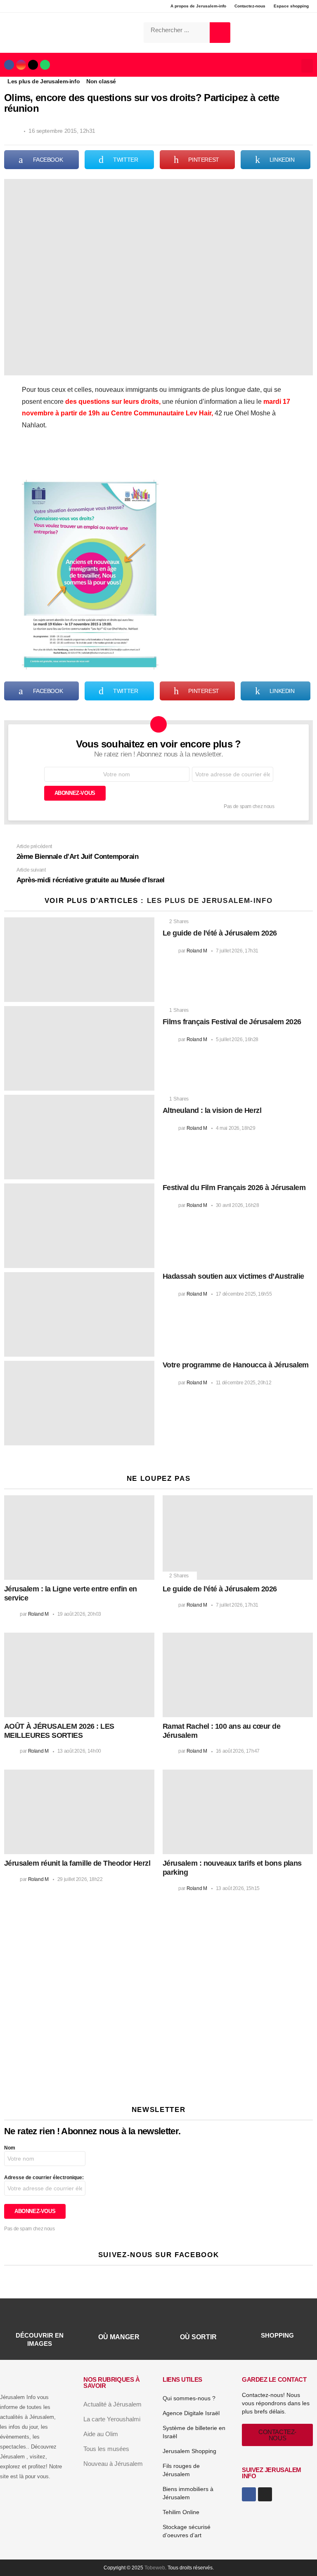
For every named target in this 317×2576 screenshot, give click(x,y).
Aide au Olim (101, 2434)
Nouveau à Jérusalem (113, 2464)
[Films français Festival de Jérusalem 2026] (79, 1048)
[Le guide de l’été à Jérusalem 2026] (79, 960)
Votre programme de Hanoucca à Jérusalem (236, 1365)
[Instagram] (21, 65)
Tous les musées (106, 2449)
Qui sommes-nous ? (189, 2398)
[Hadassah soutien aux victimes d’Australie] (79, 1314)
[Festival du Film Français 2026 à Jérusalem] (79, 1226)
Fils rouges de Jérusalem (181, 2470)
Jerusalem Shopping (189, 2451)
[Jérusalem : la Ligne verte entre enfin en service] (79, 1538)
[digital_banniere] (154, 1965)
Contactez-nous (250, 6)
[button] (307, 66)
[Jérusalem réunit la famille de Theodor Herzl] (79, 1812)
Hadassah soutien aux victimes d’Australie (233, 1276)
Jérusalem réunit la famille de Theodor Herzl (77, 1863)
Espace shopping (291, 6)
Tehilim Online (181, 2512)
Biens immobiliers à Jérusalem (188, 2493)
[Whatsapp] (45, 65)
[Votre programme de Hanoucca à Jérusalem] (79, 1403)
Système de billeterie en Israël (194, 2432)
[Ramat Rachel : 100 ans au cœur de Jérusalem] (238, 1675)
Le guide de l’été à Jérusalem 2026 (220, 933)
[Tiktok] (33, 65)
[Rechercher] (220, 33)
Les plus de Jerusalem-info (210, 901)
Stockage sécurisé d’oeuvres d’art (187, 2531)
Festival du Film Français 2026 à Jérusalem (234, 1188)
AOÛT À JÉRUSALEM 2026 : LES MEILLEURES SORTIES (59, 1731)
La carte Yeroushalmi (112, 2419)
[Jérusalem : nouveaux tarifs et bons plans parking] (238, 1812)
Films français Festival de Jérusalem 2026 (232, 1022)
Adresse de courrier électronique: (44, 2178)
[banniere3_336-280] (73, 2083)
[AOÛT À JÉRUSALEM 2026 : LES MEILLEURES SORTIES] (79, 1675)
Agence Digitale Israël (191, 2413)
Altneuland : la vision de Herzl (212, 1110)
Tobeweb (155, 2568)
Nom (10, 2148)
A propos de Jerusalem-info (198, 6)
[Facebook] (9, 65)
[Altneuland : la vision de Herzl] (79, 1137)
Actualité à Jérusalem (112, 2404)
